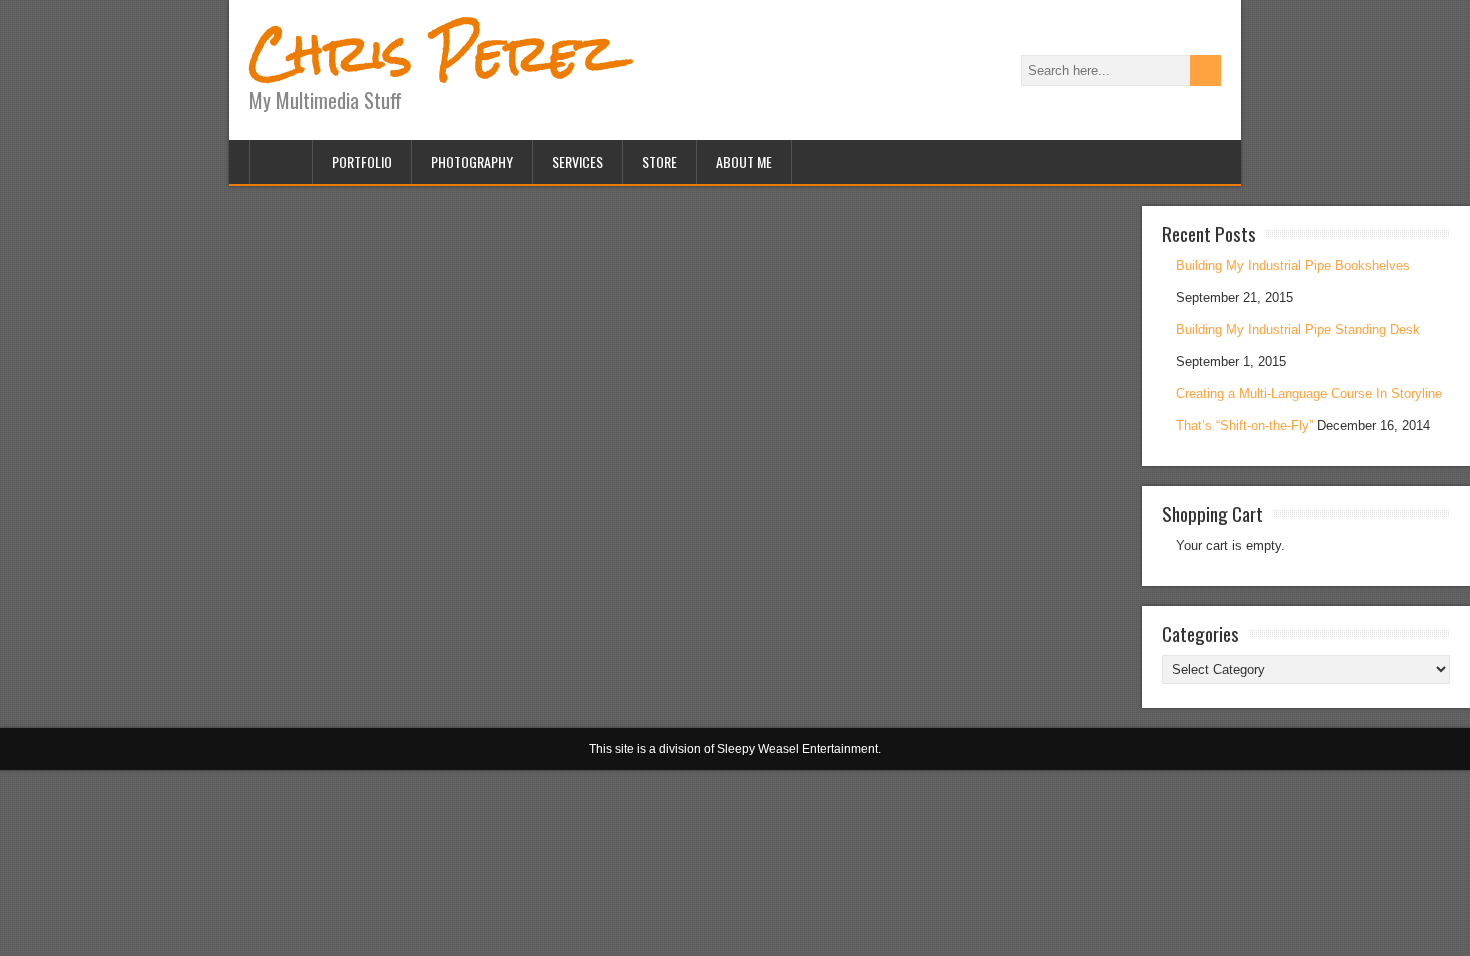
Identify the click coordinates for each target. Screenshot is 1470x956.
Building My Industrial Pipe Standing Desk (1298, 329)
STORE (659, 161)
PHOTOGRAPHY (472, 161)
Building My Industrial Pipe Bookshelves (1293, 265)
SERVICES (577, 161)
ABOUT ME (744, 161)
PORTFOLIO (362, 161)
